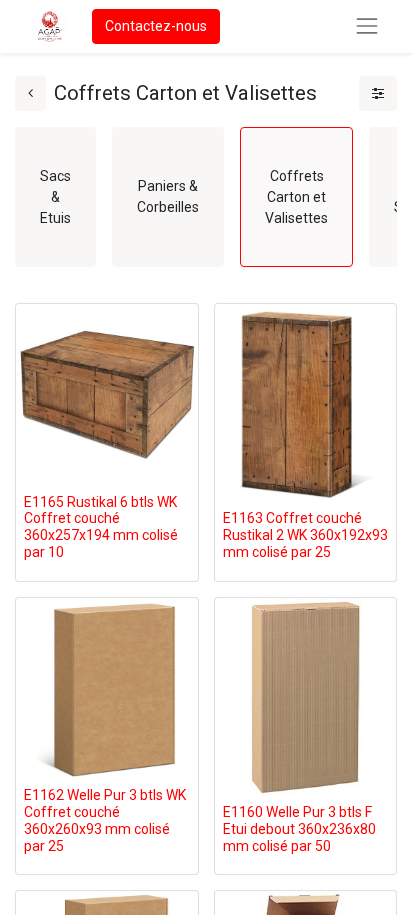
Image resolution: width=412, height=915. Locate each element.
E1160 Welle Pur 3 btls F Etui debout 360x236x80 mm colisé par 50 (299, 829)
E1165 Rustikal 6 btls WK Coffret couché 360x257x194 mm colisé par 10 (101, 527)
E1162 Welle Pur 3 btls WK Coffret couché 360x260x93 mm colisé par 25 (105, 820)
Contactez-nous (156, 26)
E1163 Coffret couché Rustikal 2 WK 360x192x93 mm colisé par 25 (305, 535)
